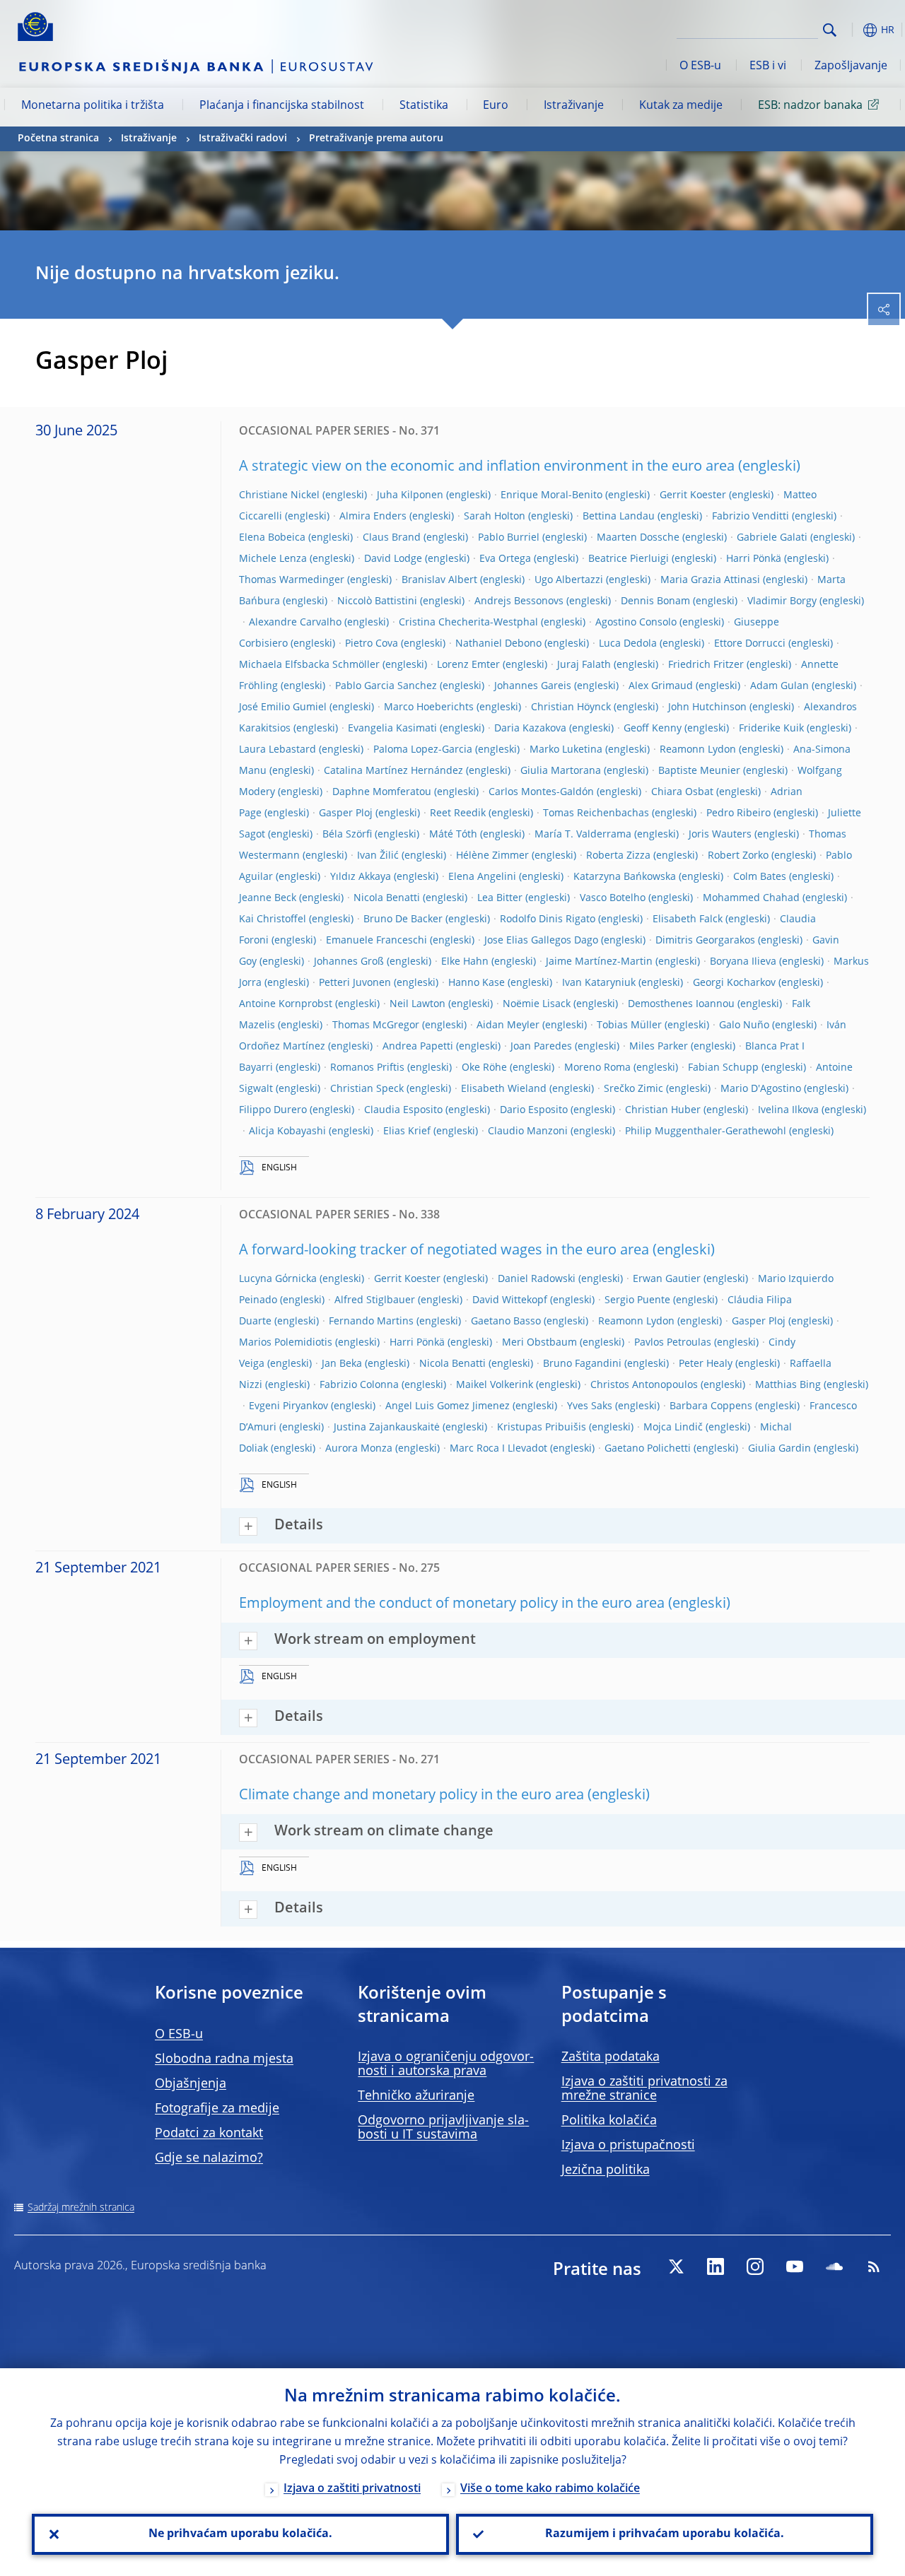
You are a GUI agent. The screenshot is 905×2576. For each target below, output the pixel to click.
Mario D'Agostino (761, 1089)
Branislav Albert (439, 580)
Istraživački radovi (243, 139)
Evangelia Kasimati (392, 729)
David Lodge (393, 559)
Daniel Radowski (537, 1279)
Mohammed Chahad (751, 898)
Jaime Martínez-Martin (599, 962)
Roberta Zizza (618, 856)
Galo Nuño (744, 1025)
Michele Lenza (273, 559)
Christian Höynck (571, 707)
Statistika (424, 106)
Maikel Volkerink (495, 1385)
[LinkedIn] (716, 2266)
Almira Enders (373, 517)
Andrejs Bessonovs (519, 601)
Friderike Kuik (771, 729)
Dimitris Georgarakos (705, 941)
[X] (676, 2266)
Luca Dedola (628, 644)
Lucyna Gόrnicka (278, 1279)
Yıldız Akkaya (361, 877)
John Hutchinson (707, 707)
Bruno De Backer (403, 919)
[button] (852, 30)
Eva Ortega (505, 559)
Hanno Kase (477, 983)
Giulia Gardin (780, 1449)
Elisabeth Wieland (504, 1089)
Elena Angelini (482, 877)
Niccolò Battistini (377, 601)
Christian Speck (367, 1089)
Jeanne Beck (268, 898)
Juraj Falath (584, 665)
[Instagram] (755, 2266)
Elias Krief (407, 1131)
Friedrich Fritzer (706, 665)
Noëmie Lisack (537, 1004)
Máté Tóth (453, 835)
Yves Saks (590, 1406)
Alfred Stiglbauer (375, 1300)
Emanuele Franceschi (376, 941)
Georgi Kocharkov (734, 983)
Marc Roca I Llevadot (498, 1449)
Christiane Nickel (279, 495)
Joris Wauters (720, 835)
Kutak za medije (681, 106)
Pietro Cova (372, 644)
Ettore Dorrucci (750, 644)
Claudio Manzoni (528, 1131)
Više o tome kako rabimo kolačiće (550, 2489)
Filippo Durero (273, 1110)
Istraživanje (574, 106)
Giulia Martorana (561, 771)
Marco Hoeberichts (429, 707)
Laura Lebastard (278, 750)
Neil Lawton (418, 1004)
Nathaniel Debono (498, 644)
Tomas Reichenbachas (596, 813)
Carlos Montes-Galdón (541, 792)
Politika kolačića (609, 2121)
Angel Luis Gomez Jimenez (448, 1406)
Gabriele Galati (772, 538)
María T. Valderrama (583, 835)
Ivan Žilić (378, 856)
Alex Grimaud (661, 686)
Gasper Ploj (346, 813)
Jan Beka (342, 1364)
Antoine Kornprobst (286, 1004)
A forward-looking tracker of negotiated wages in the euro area (444, 1251)
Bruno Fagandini (582, 1364)
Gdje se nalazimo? (209, 2158)
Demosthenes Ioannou (681, 1004)
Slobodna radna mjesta (224, 2059)
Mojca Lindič (673, 1428)
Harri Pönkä (754, 559)
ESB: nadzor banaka (810, 106)
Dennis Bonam (655, 601)
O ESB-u (700, 66)
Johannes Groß (349, 962)
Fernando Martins (371, 1322)
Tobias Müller (629, 1025)
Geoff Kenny (653, 729)
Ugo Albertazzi (569, 580)
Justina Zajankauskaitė (387, 1428)
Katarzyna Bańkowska (625, 877)
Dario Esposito (534, 1110)
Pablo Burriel (509, 538)
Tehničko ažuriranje (416, 2096)
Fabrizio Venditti (751, 517)
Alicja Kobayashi (287, 1131)
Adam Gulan (780, 686)
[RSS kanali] (874, 2266)
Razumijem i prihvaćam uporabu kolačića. (665, 2534)
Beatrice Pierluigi (629, 559)
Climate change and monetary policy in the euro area (411, 1796)
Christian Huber (663, 1110)
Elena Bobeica (272, 538)
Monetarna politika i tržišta (93, 106)
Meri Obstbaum (539, 1343)
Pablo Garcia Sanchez (386, 686)
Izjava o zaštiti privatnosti (352, 2489)
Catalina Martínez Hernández (393, 771)
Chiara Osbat (682, 792)
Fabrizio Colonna (359, 1385)
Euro (496, 106)
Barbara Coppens (711, 1406)
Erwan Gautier (667, 1279)
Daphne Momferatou (382, 792)
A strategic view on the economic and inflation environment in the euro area (487, 467)
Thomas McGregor (376, 1025)
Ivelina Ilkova (788, 1110)
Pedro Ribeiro (738, 813)
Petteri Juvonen (355, 983)
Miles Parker (659, 1047)
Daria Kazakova (530, 729)
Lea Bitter (500, 898)
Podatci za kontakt (209, 2134)
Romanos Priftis (367, 1068)
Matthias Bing (788, 1385)
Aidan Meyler (508, 1025)
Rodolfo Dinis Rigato (548, 919)
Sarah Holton (495, 517)
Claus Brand (392, 538)
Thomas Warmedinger (292, 580)
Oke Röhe (484, 1068)
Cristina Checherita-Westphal (468, 623)
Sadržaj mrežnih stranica (81, 2208)
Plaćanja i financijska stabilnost (282, 106)
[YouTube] (795, 2266)
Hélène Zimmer (492, 856)
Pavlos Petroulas (673, 1343)
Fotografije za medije (217, 2109)
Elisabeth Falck (688, 919)
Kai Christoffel (273, 919)
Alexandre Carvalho (295, 623)
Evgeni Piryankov (288, 1406)
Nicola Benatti (387, 898)
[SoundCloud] (834, 2266)
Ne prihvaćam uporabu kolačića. (240, 2534)
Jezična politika (606, 2170)
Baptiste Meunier (699, 771)
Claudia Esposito (403, 1110)
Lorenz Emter (468, 665)
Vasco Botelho (613, 898)
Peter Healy (706, 1364)
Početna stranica (58, 139)
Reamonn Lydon (698, 750)
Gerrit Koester (693, 495)
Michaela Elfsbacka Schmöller (309, 665)
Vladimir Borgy (782, 601)
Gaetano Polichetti (648, 1449)
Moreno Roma (597, 1068)
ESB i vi (768, 66)
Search (830, 30)
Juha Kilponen (410, 495)
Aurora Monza (359, 1449)
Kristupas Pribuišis (542, 1428)
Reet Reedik (458, 813)
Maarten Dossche (638, 538)
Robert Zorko (738, 856)
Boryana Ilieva (743, 962)
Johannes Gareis (533, 686)
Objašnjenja (191, 2084)
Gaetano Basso (506, 1322)
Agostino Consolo (636, 623)
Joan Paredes (541, 1047)
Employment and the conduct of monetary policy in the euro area (452, 1604)
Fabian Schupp (723, 1068)
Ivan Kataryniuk (599, 983)
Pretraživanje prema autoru (376, 139)
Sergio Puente (637, 1300)
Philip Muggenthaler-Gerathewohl (706, 1131)
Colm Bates (760, 877)
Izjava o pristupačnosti (628, 2146)
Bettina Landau (619, 517)
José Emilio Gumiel (283, 707)
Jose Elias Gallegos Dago (541, 941)
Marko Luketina (566, 750)
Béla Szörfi (347, 835)
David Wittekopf (510, 1300)
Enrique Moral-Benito (551, 495)
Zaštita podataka (611, 2057)
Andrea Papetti (418, 1047)
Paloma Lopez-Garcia (423, 750)
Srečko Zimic (633, 1089)
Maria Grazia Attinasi (710, 580)
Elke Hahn (465, 962)
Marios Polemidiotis (286, 1343)
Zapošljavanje (851, 66)
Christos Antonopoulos (644, 1385)
